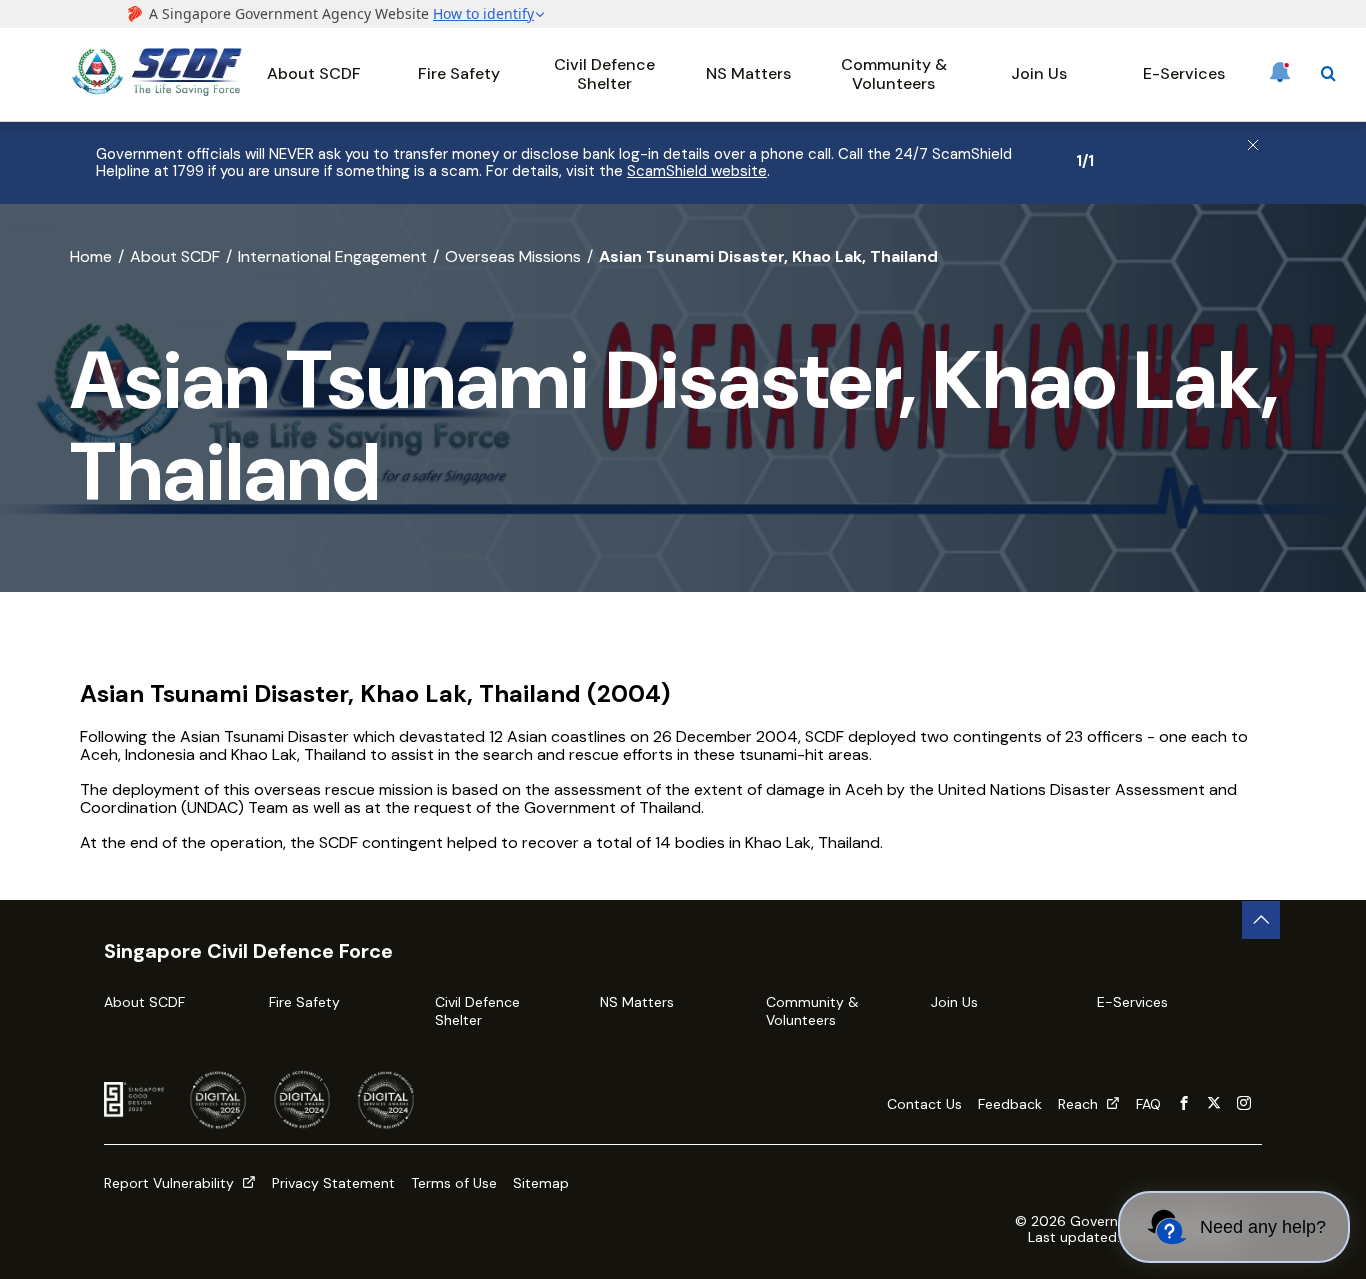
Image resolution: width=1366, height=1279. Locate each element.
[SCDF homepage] (157, 90)
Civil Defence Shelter (604, 73)
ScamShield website (697, 171)
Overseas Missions (513, 256)
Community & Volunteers (894, 73)
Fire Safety (459, 73)
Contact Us (924, 1104)
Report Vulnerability (171, 1183)
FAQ (1148, 1104)
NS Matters (748, 73)
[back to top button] (1261, 920)
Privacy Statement (333, 1183)
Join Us (1039, 73)
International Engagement (332, 256)
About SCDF (314, 73)
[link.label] (1184, 1104)
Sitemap (541, 1183)
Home (91, 256)
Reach (1080, 1104)
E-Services (1184, 73)
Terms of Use (454, 1183)
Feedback (1010, 1104)
